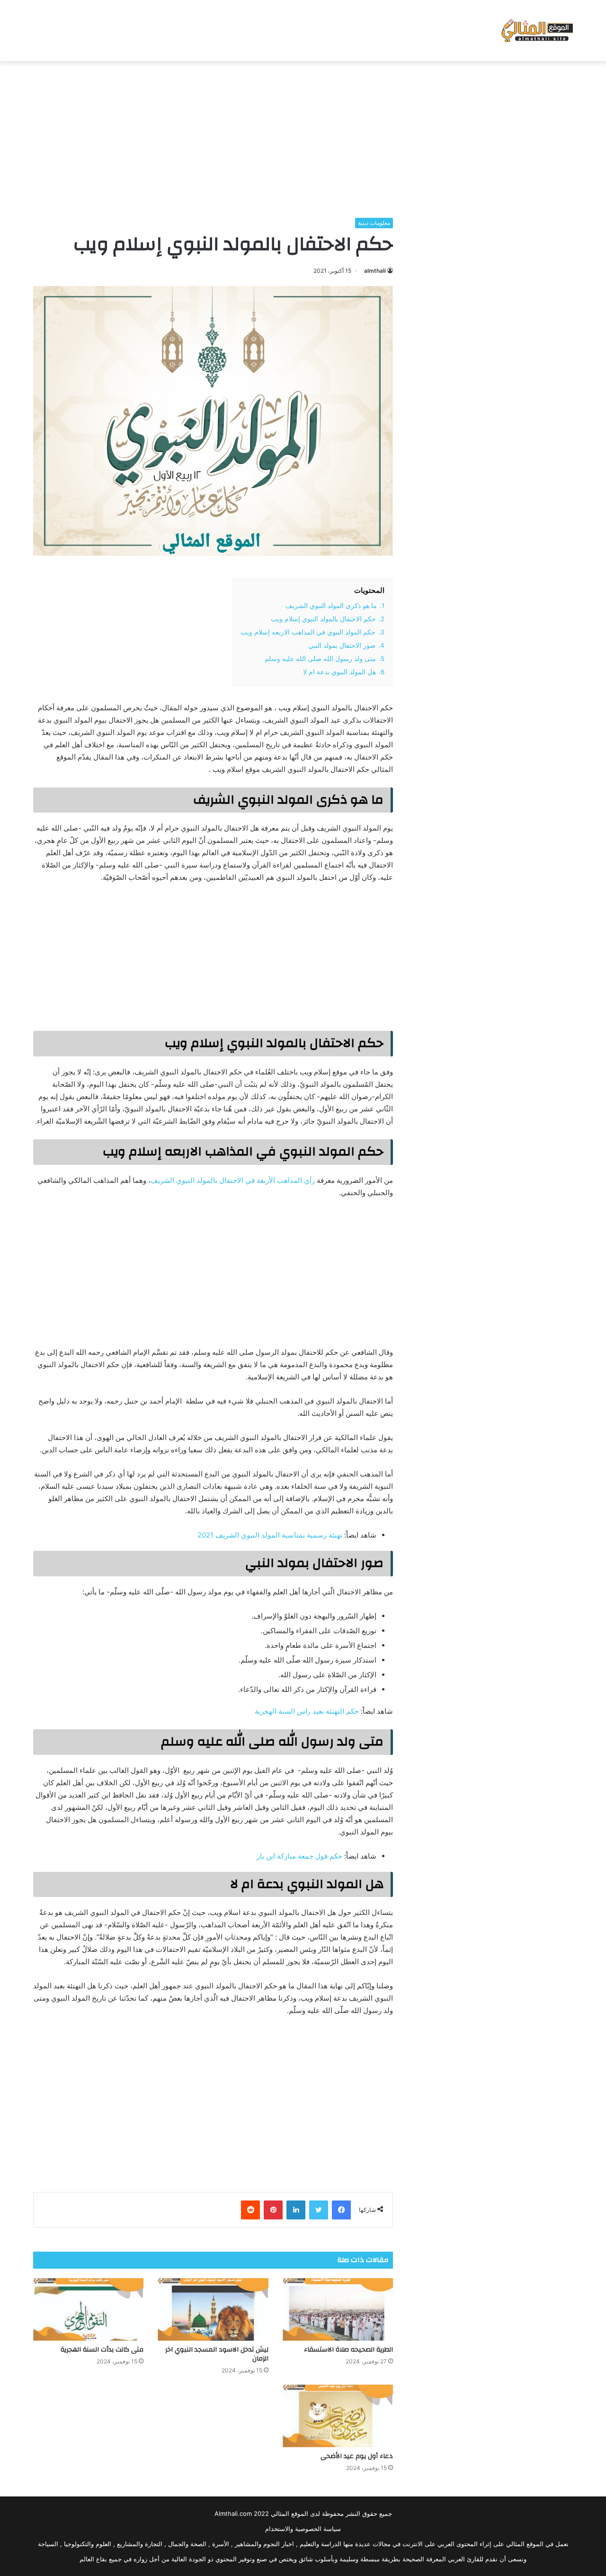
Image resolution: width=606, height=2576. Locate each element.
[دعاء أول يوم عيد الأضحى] (338, 2416)
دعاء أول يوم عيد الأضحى (357, 2456)
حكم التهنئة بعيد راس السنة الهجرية (307, 1711)
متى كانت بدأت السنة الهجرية (102, 2350)
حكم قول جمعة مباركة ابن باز (299, 1856)
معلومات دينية (374, 223)
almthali (375, 271)
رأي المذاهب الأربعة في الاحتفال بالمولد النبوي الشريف (233, 1180)
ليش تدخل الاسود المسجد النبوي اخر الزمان (217, 2354)
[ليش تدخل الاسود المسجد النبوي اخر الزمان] (213, 2309)
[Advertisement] (303, 137)
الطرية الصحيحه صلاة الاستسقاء (348, 2350)
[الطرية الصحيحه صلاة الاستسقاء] (338, 2309)
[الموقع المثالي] (536, 31)
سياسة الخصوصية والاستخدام (303, 2529)
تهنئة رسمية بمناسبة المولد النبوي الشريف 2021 (270, 1535)
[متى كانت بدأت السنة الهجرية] (88, 2309)
